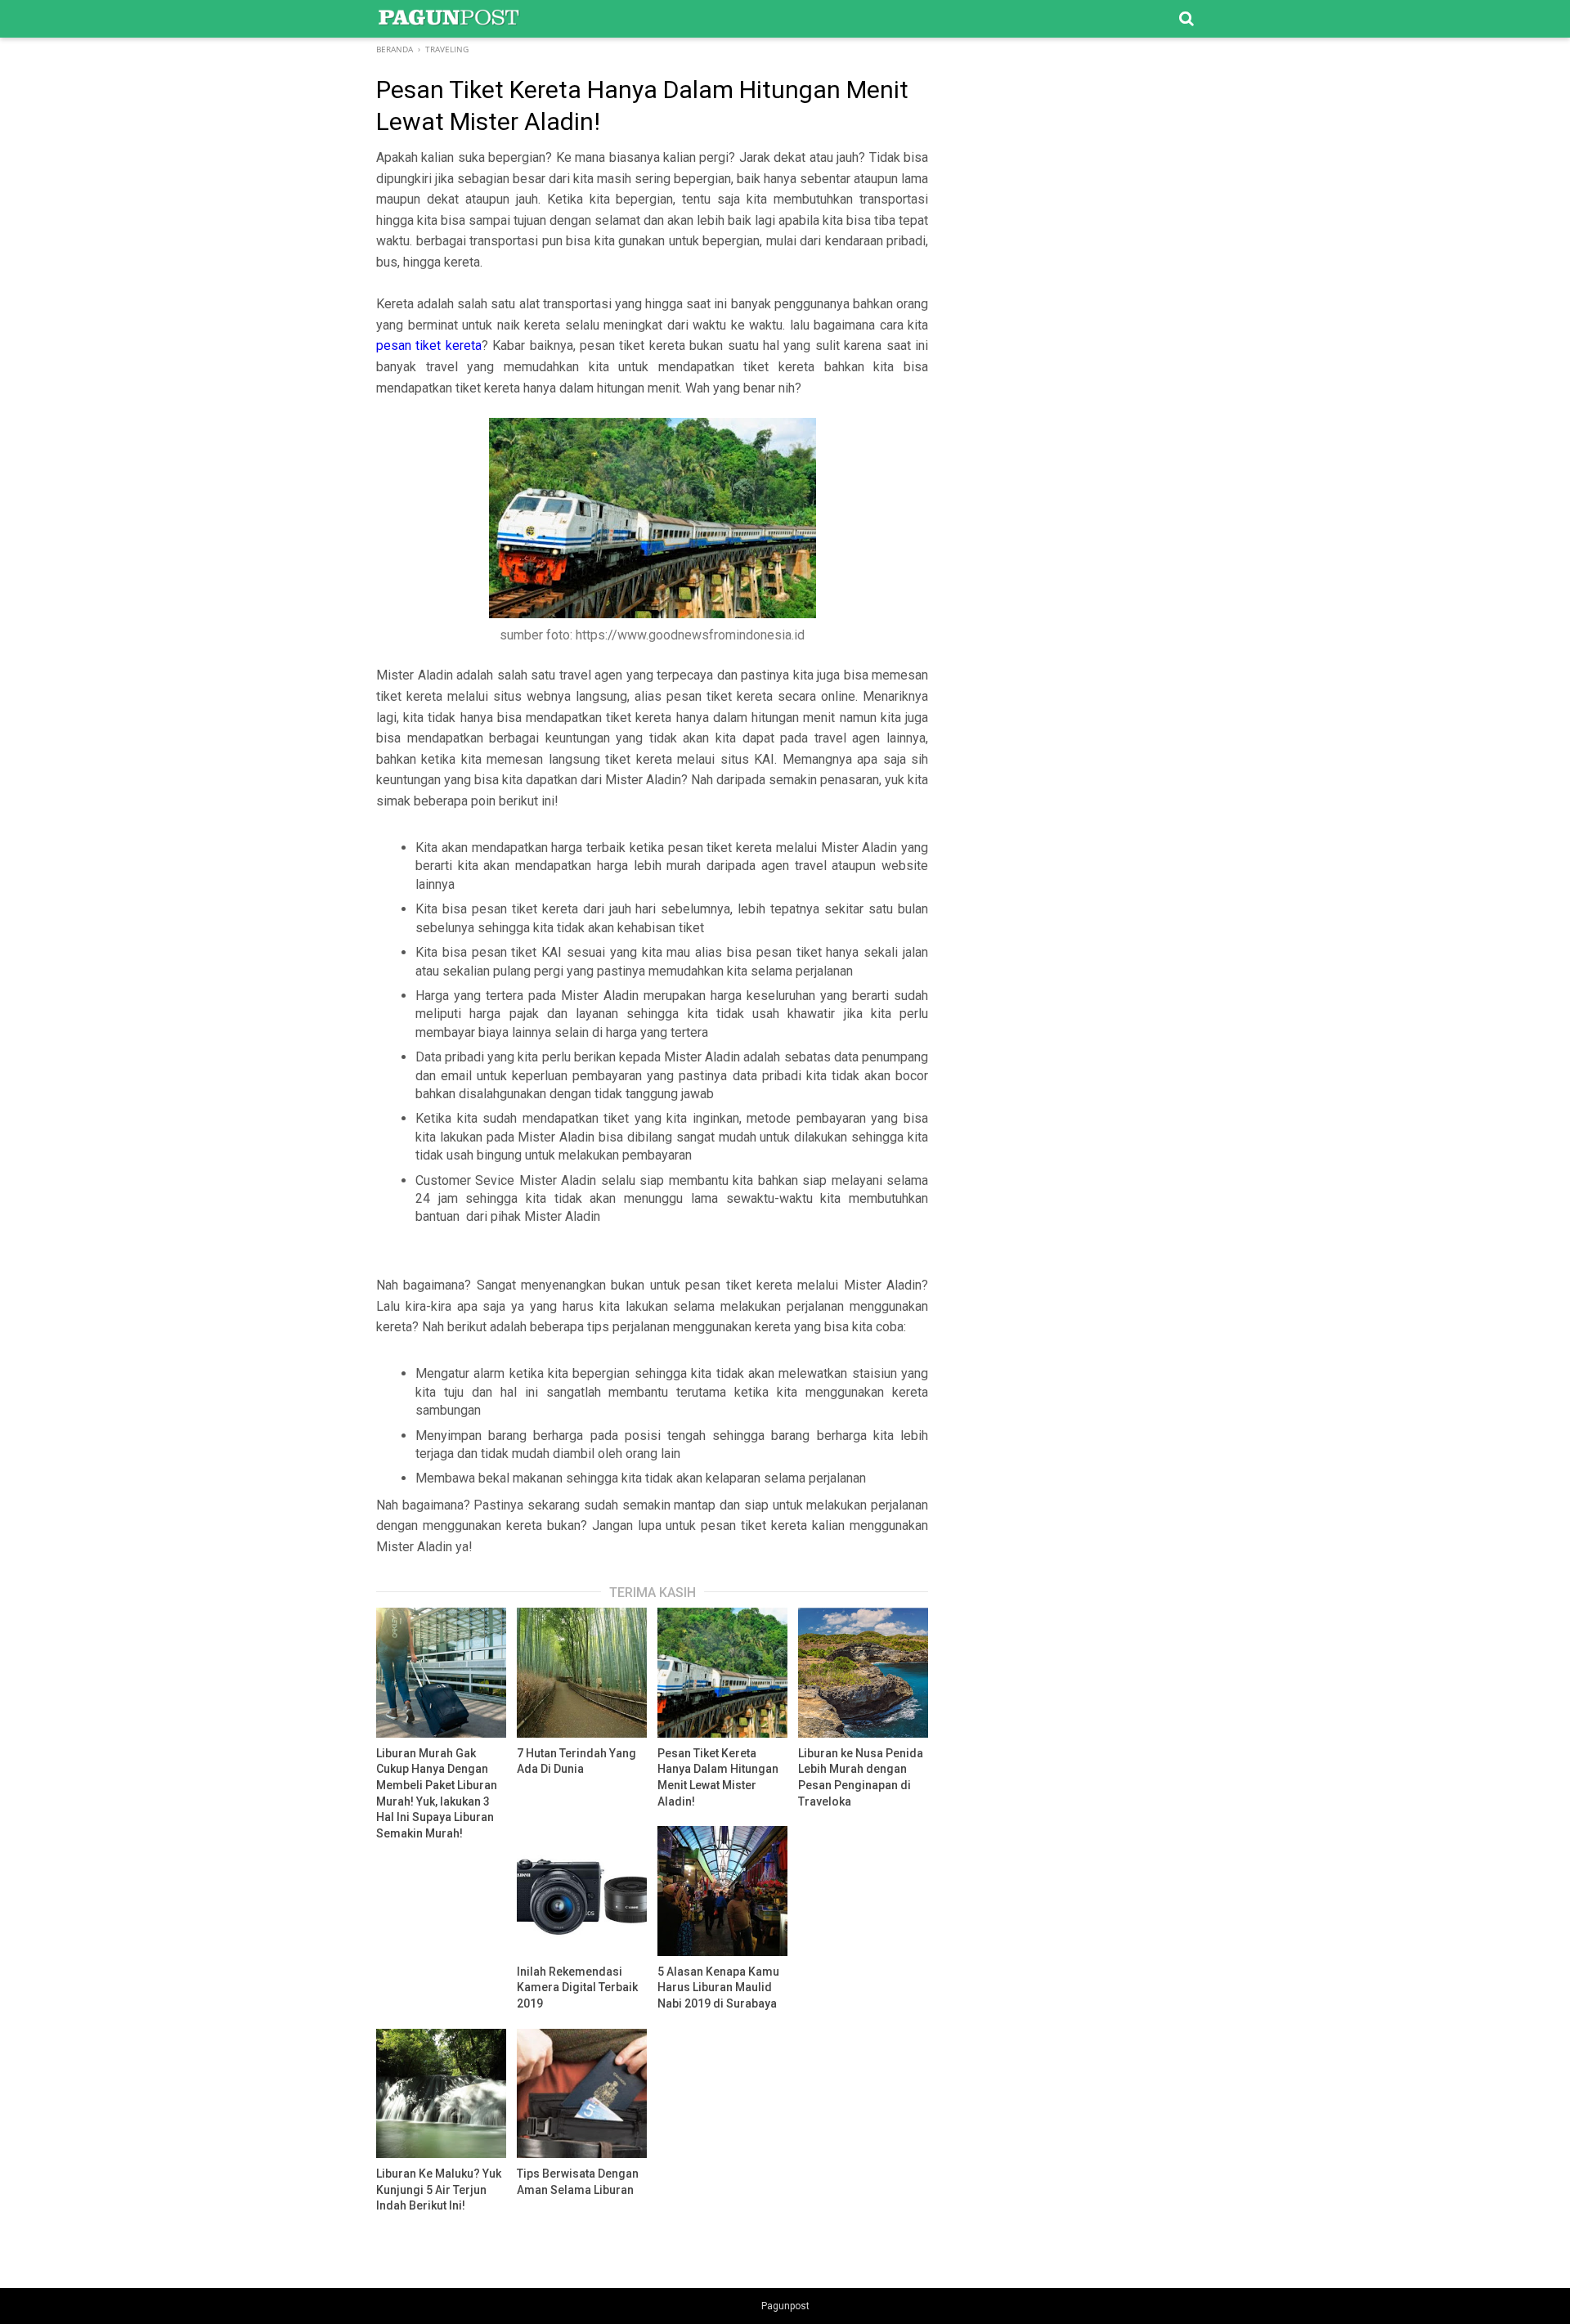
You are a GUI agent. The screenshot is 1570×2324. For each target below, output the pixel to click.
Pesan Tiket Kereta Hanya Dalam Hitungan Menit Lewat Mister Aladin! (718, 1777)
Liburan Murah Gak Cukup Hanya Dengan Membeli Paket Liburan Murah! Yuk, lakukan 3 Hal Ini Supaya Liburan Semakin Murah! (437, 1793)
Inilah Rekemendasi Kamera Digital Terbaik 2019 (577, 1988)
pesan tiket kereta (429, 345)
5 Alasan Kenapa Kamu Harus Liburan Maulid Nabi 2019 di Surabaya (718, 1988)
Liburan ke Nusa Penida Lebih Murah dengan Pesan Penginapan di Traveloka (861, 1777)
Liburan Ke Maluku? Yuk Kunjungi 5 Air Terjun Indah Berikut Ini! (439, 2189)
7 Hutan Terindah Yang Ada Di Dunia (576, 1761)
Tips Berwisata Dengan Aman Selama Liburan (578, 2182)
